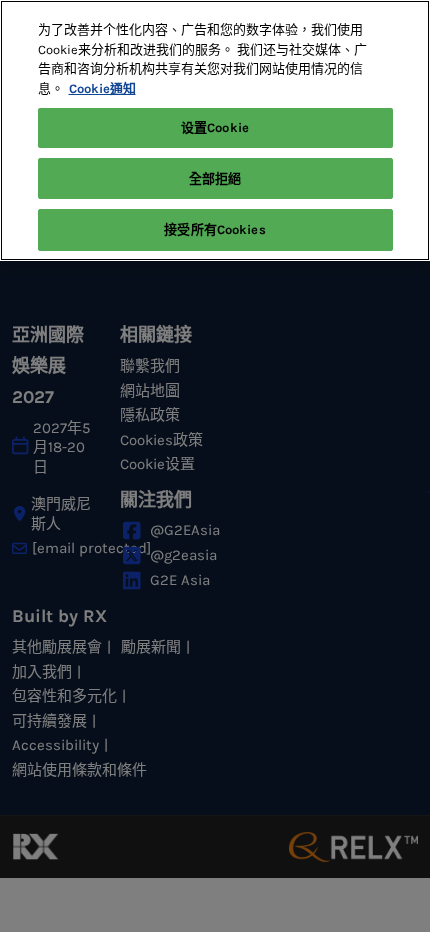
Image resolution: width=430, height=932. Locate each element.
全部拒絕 (215, 178)
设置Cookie (215, 127)
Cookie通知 (102, 88)
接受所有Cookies (214, 229)
